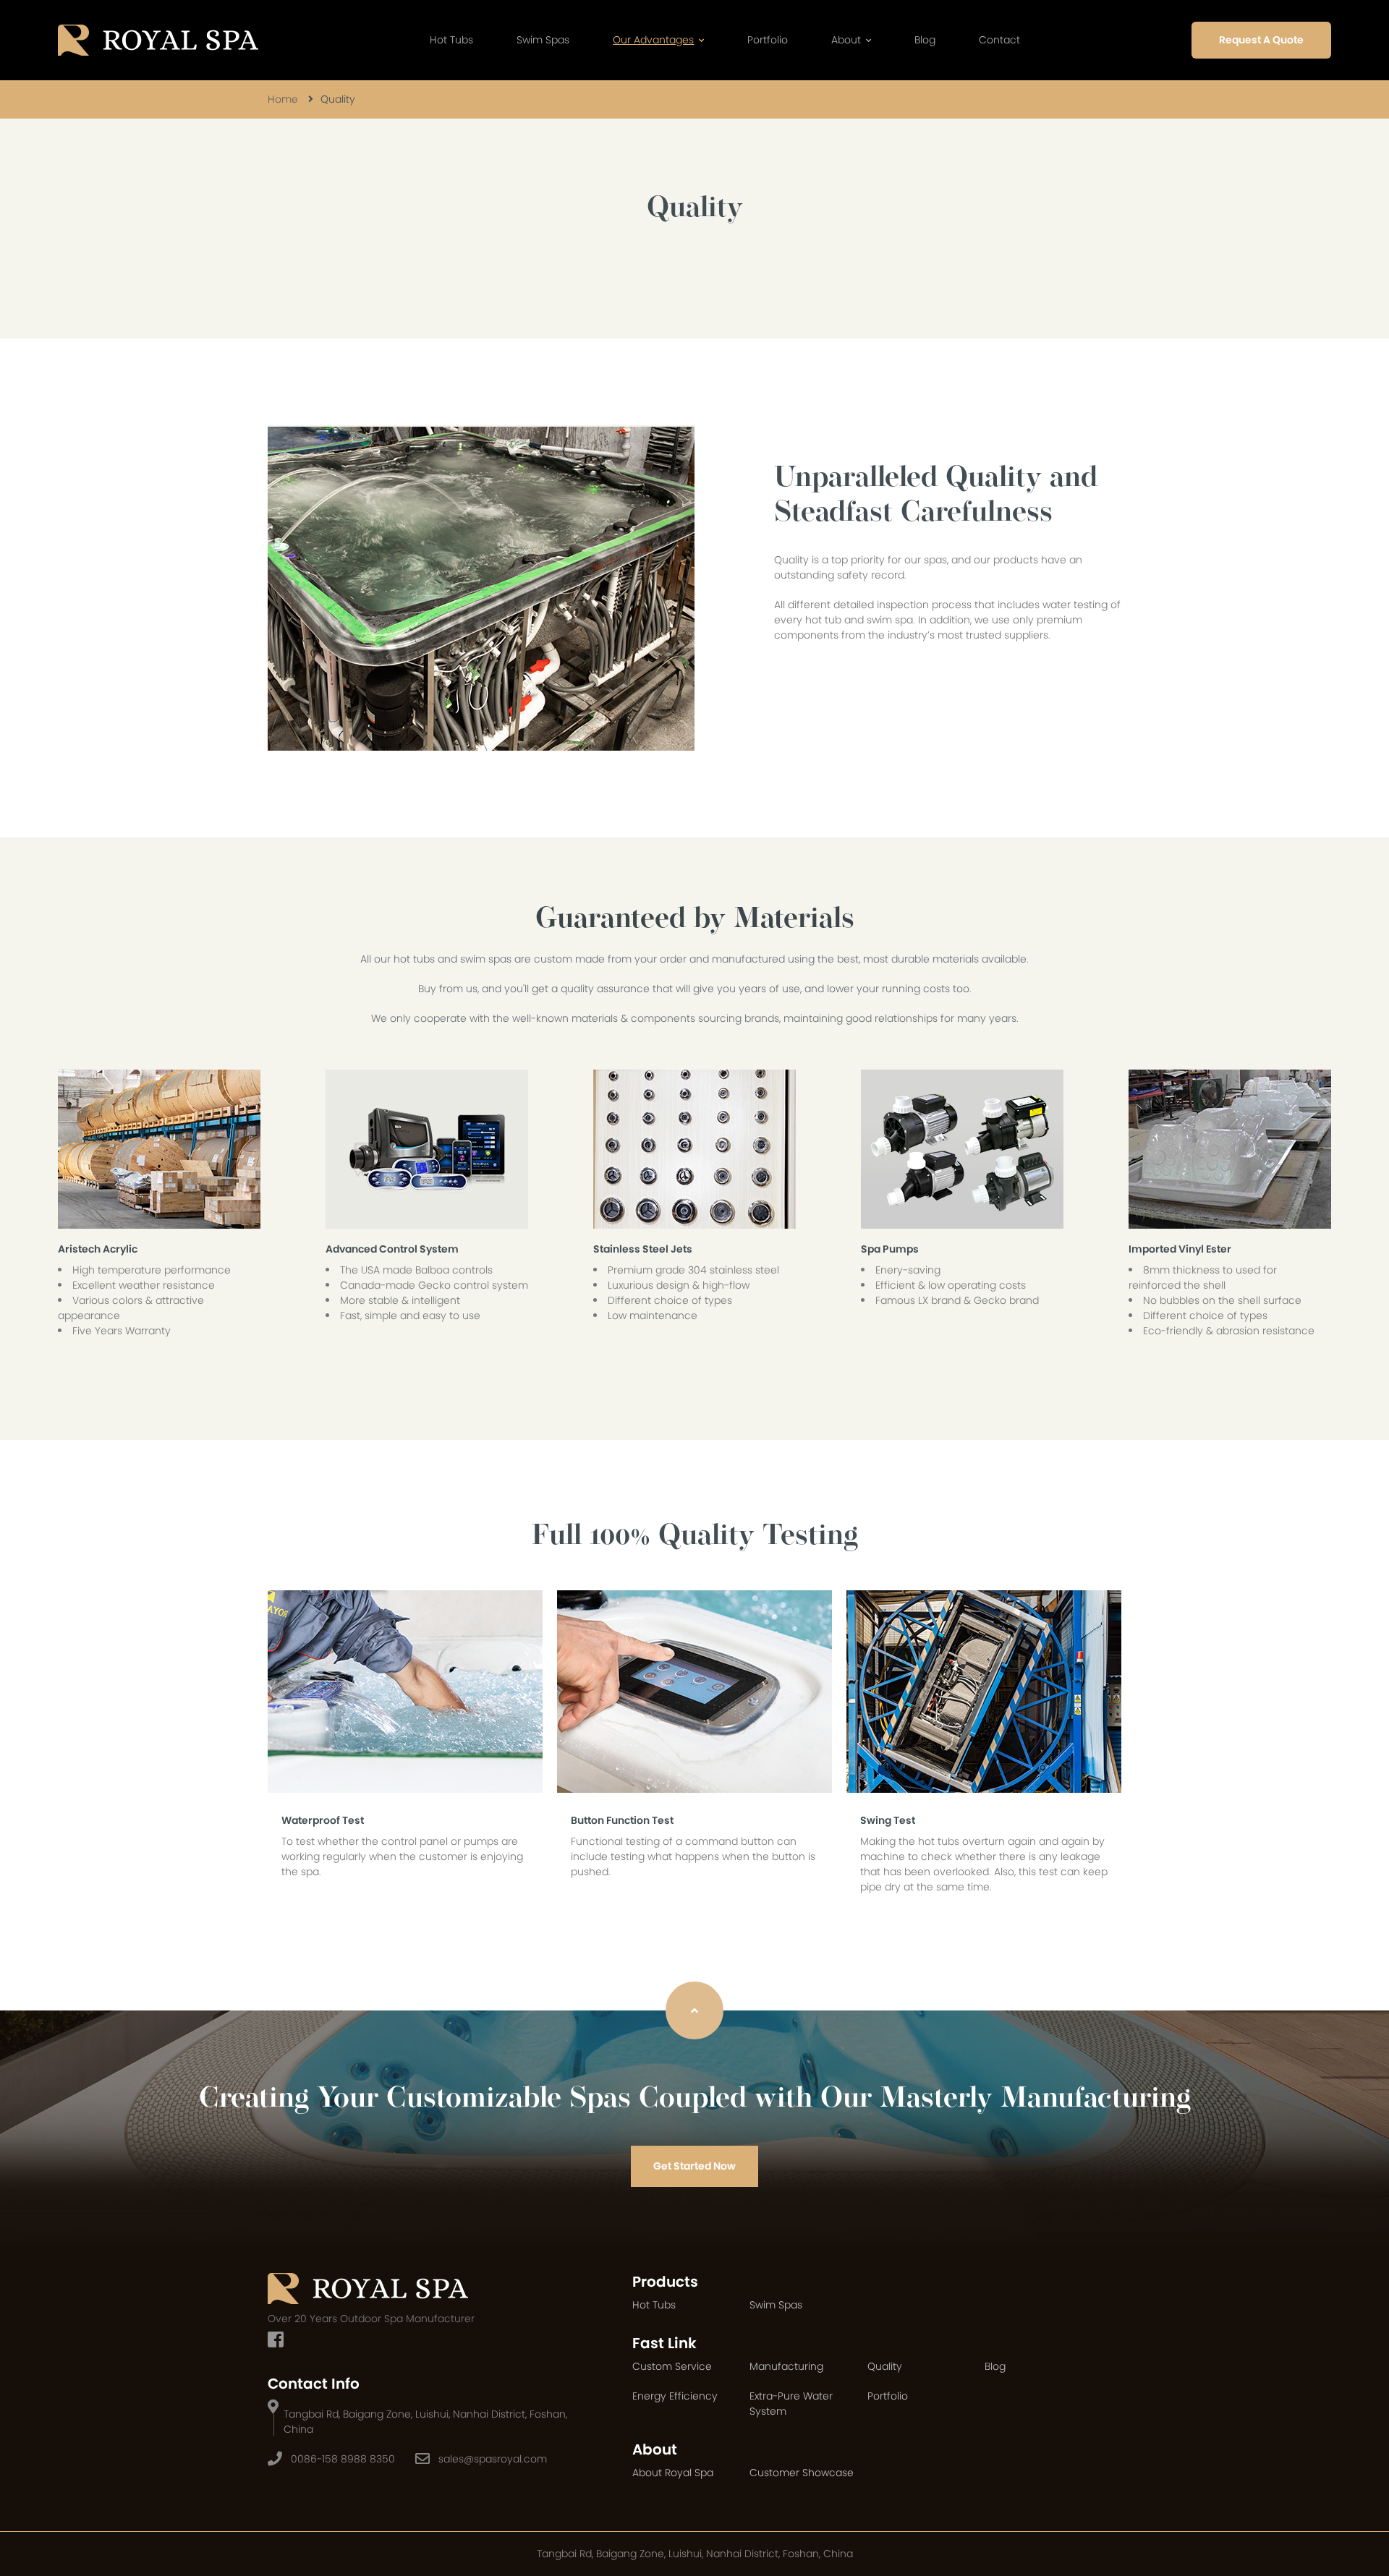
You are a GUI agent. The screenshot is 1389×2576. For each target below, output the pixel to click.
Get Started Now (694, 2166)
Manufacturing (786, 2366)
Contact (999, 40)
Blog (925, 40)
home (283, 99)
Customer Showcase (802, 2473)
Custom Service (672, 2366)
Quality (885, 2366)
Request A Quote (1261, 40)
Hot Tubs (451, 40)
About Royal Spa (673, 2473)
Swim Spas (543, 40)
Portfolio (768, 40)
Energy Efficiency (675, 2396)
